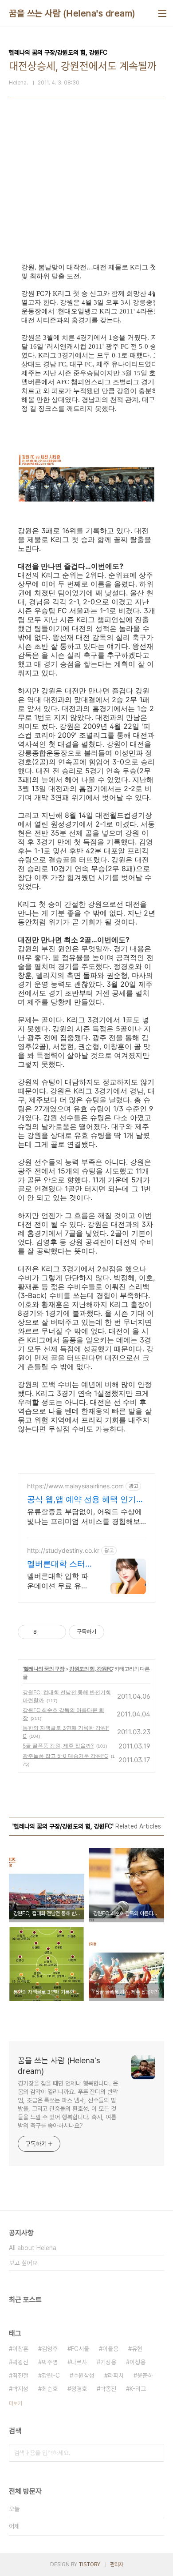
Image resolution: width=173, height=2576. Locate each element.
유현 (137, 2349)
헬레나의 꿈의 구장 (44, 1669)
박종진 (108, 2389)
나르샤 (79, 2362)
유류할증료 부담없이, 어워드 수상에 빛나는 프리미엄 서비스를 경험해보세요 (85, 1517)
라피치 (116, 2375)
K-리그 (138, 2389)
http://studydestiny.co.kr (63, 1550)
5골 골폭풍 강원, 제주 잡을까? (58, 1746)
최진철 (20, 2375)
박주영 (50, 2362)
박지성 (20, 2389)
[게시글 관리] (56, 1632)
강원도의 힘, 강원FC (91, 1669)
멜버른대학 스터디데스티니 (56, 1564)
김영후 (50, 2349)
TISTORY (89, 2564)
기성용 (108, 2362)
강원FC (51, 2375)
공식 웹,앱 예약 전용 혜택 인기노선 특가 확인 (86, 1500)
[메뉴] (162, 13)
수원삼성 (84, 2375)
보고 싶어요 (23, 2263)
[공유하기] (45, 1632)
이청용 (138, 2362)
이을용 (110, 2349)
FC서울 (80, 2349)
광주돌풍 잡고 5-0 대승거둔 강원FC (65, 1756)
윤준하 (145, 2375)
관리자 (117, 2564)
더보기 (16, 2403)
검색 (155, 2453)
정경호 (79, 2389)
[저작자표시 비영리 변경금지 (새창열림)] (116, 1632)
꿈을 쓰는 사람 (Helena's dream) (72, 13)
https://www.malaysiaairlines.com (75, 1486)
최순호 (50, 2389)
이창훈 (20, 2349)
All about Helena (33, 2248)
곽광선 (20, 2362)
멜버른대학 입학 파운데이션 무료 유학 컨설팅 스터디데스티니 (58, 1581)
